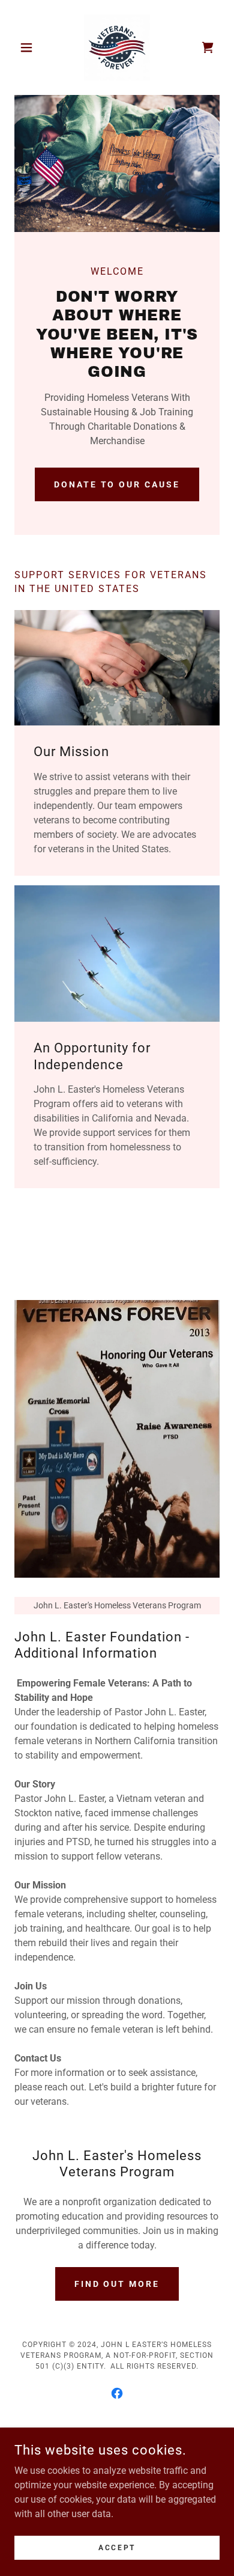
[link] (117, 47)
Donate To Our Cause (117, 484)
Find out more (117, 2284)
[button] (30, 47)
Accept (117, 2547)
